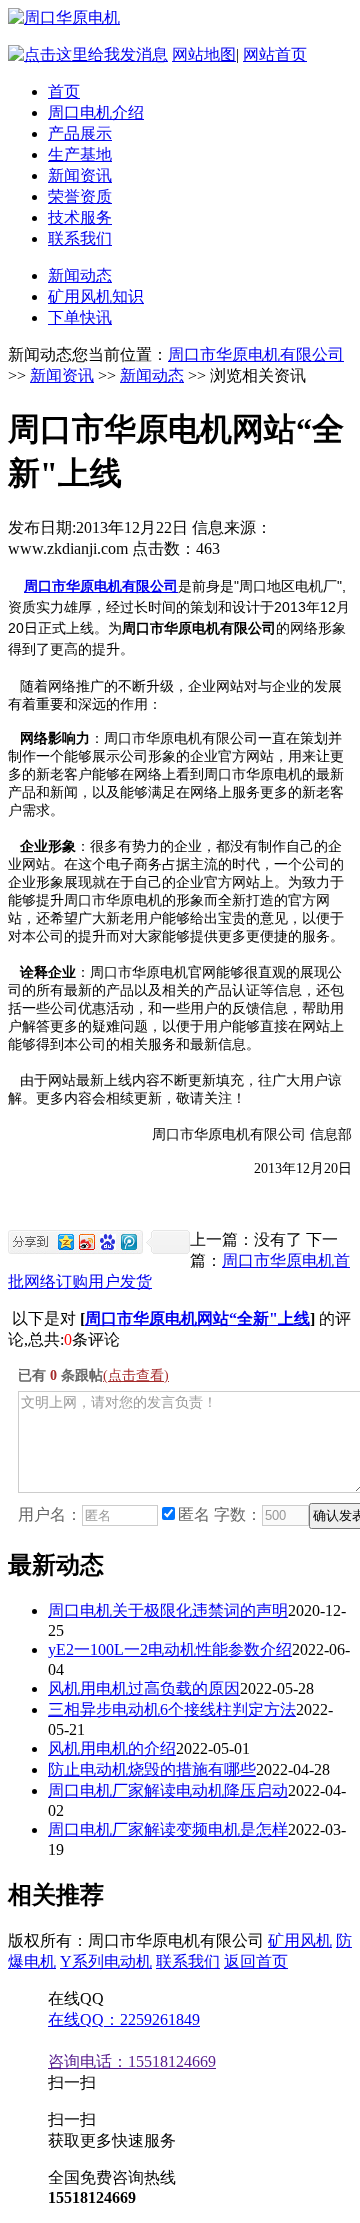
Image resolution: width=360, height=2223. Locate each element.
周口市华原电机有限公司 (256, 354)
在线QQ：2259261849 (124, 2019)
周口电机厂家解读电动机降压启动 (168, 1790)
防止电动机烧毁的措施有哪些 (152, 1769)
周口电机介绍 (96, 112)
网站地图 (204, 54)
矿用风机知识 (96, 296)
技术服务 (80, 217)
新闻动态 (80, 275)
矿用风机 (300, 1940)
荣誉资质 (80, 196)
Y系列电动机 (106, 1961)
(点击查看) (136, 1375)
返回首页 (256, 1961)
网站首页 (275, 54)
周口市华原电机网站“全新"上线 (197, 1318)
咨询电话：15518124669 (132, 2061)
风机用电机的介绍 (112, 1748)
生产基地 (80, 154)
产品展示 (80, 133)
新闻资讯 (80, 175)
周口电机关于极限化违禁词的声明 (168, 1610)
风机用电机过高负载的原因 (144, 1688)
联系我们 (80, 238)
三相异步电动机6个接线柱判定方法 (172, 1709)
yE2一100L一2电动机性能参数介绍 (170, 1649)
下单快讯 (80, 317)
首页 (64, 91)
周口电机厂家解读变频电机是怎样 (168, 1829)
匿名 (194, 1514)
